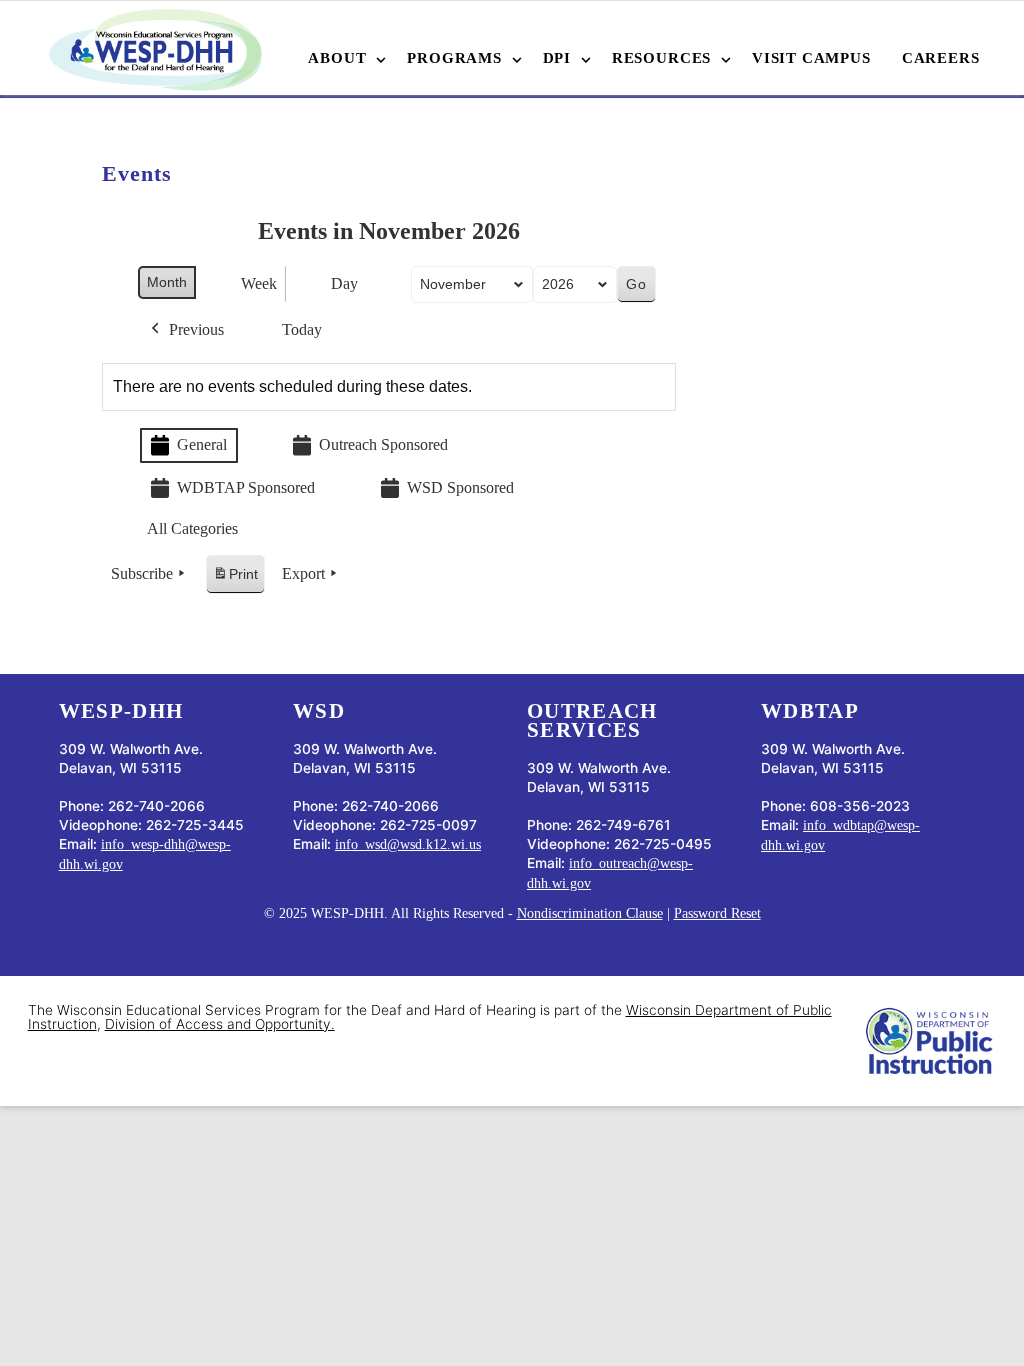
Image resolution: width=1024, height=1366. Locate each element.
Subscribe (142, 573)
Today (302, 329)
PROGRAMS (454, 58)
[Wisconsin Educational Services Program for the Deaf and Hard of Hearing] (155, 50)
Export (303, 573)
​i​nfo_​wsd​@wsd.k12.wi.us (408, 844)
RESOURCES (661, 58)
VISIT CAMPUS (811, 58)
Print (235, 579)
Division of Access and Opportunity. (220, 1024)
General (202, 444)
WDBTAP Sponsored (246, 487)
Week (259, 283)
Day (344, 283)
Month (167, 282)
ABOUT (337, 58)
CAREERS (941, 58)
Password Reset (717, 913)
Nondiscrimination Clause (590, 913)
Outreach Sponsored (383, 444)
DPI (557, 58)
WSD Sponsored (460, 487)
